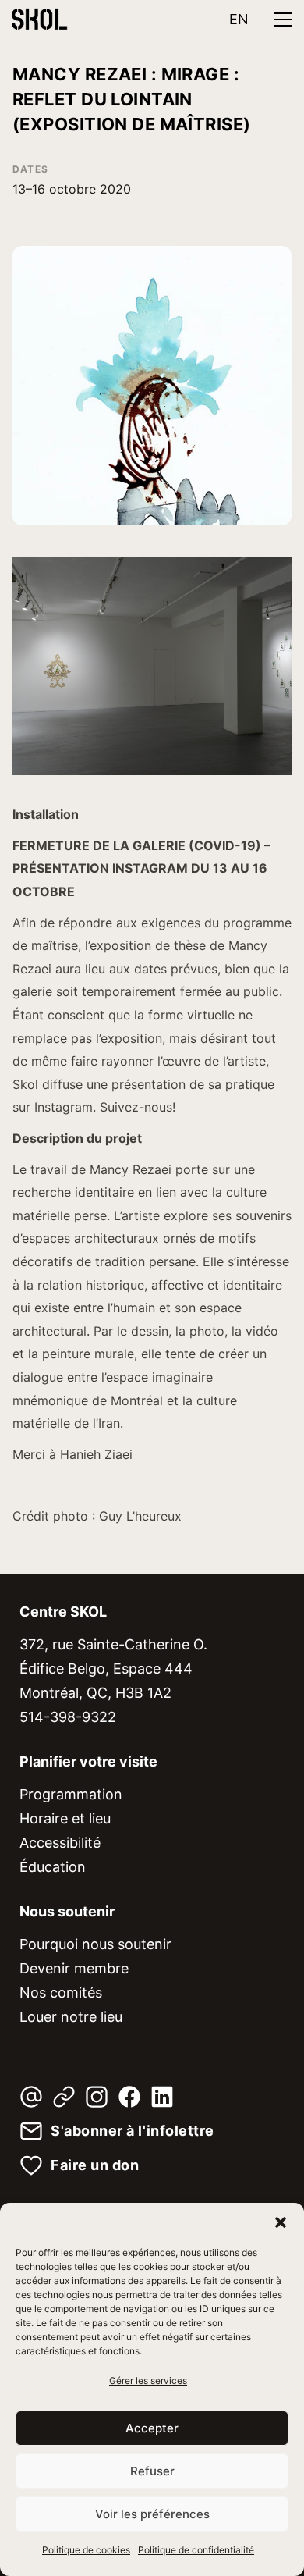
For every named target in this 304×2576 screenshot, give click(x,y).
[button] (281, 2222)
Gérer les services (148, 2380)
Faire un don (95, 2165)
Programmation (71, 1794)
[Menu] (283, 20)
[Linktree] (64, 2097)
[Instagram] (97, 2097)
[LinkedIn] (162, 2097)
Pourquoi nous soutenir (95, 1944)
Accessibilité (60, 1843)
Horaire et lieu (65, 1818)
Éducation (53, 1867)
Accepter (152, 2428)
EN (239, 19)
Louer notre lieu (71, 2017)
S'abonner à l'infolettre (133, 2131)
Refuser (152, 2471)
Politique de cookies (86, 2550)
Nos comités (61, 1992)
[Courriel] (31, 2097)
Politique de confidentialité (196, 2550)
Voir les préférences (152, 2514)
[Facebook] (129, 2097)
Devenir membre (74, 1968)
